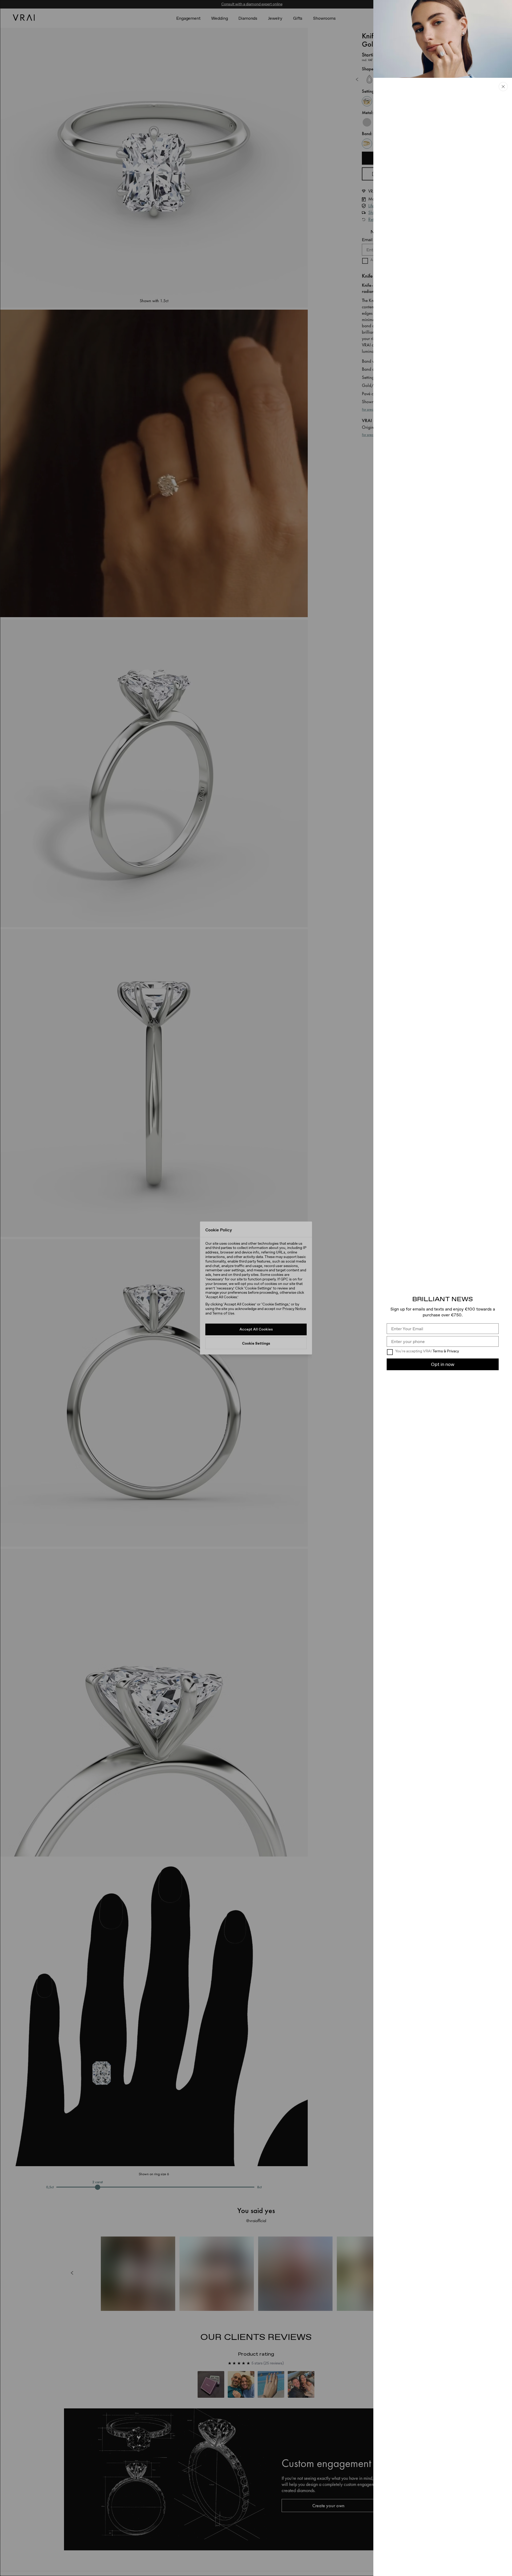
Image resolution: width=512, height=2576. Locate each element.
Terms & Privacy (446, 1351)
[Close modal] (256, 1288)
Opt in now (443, 1364)
